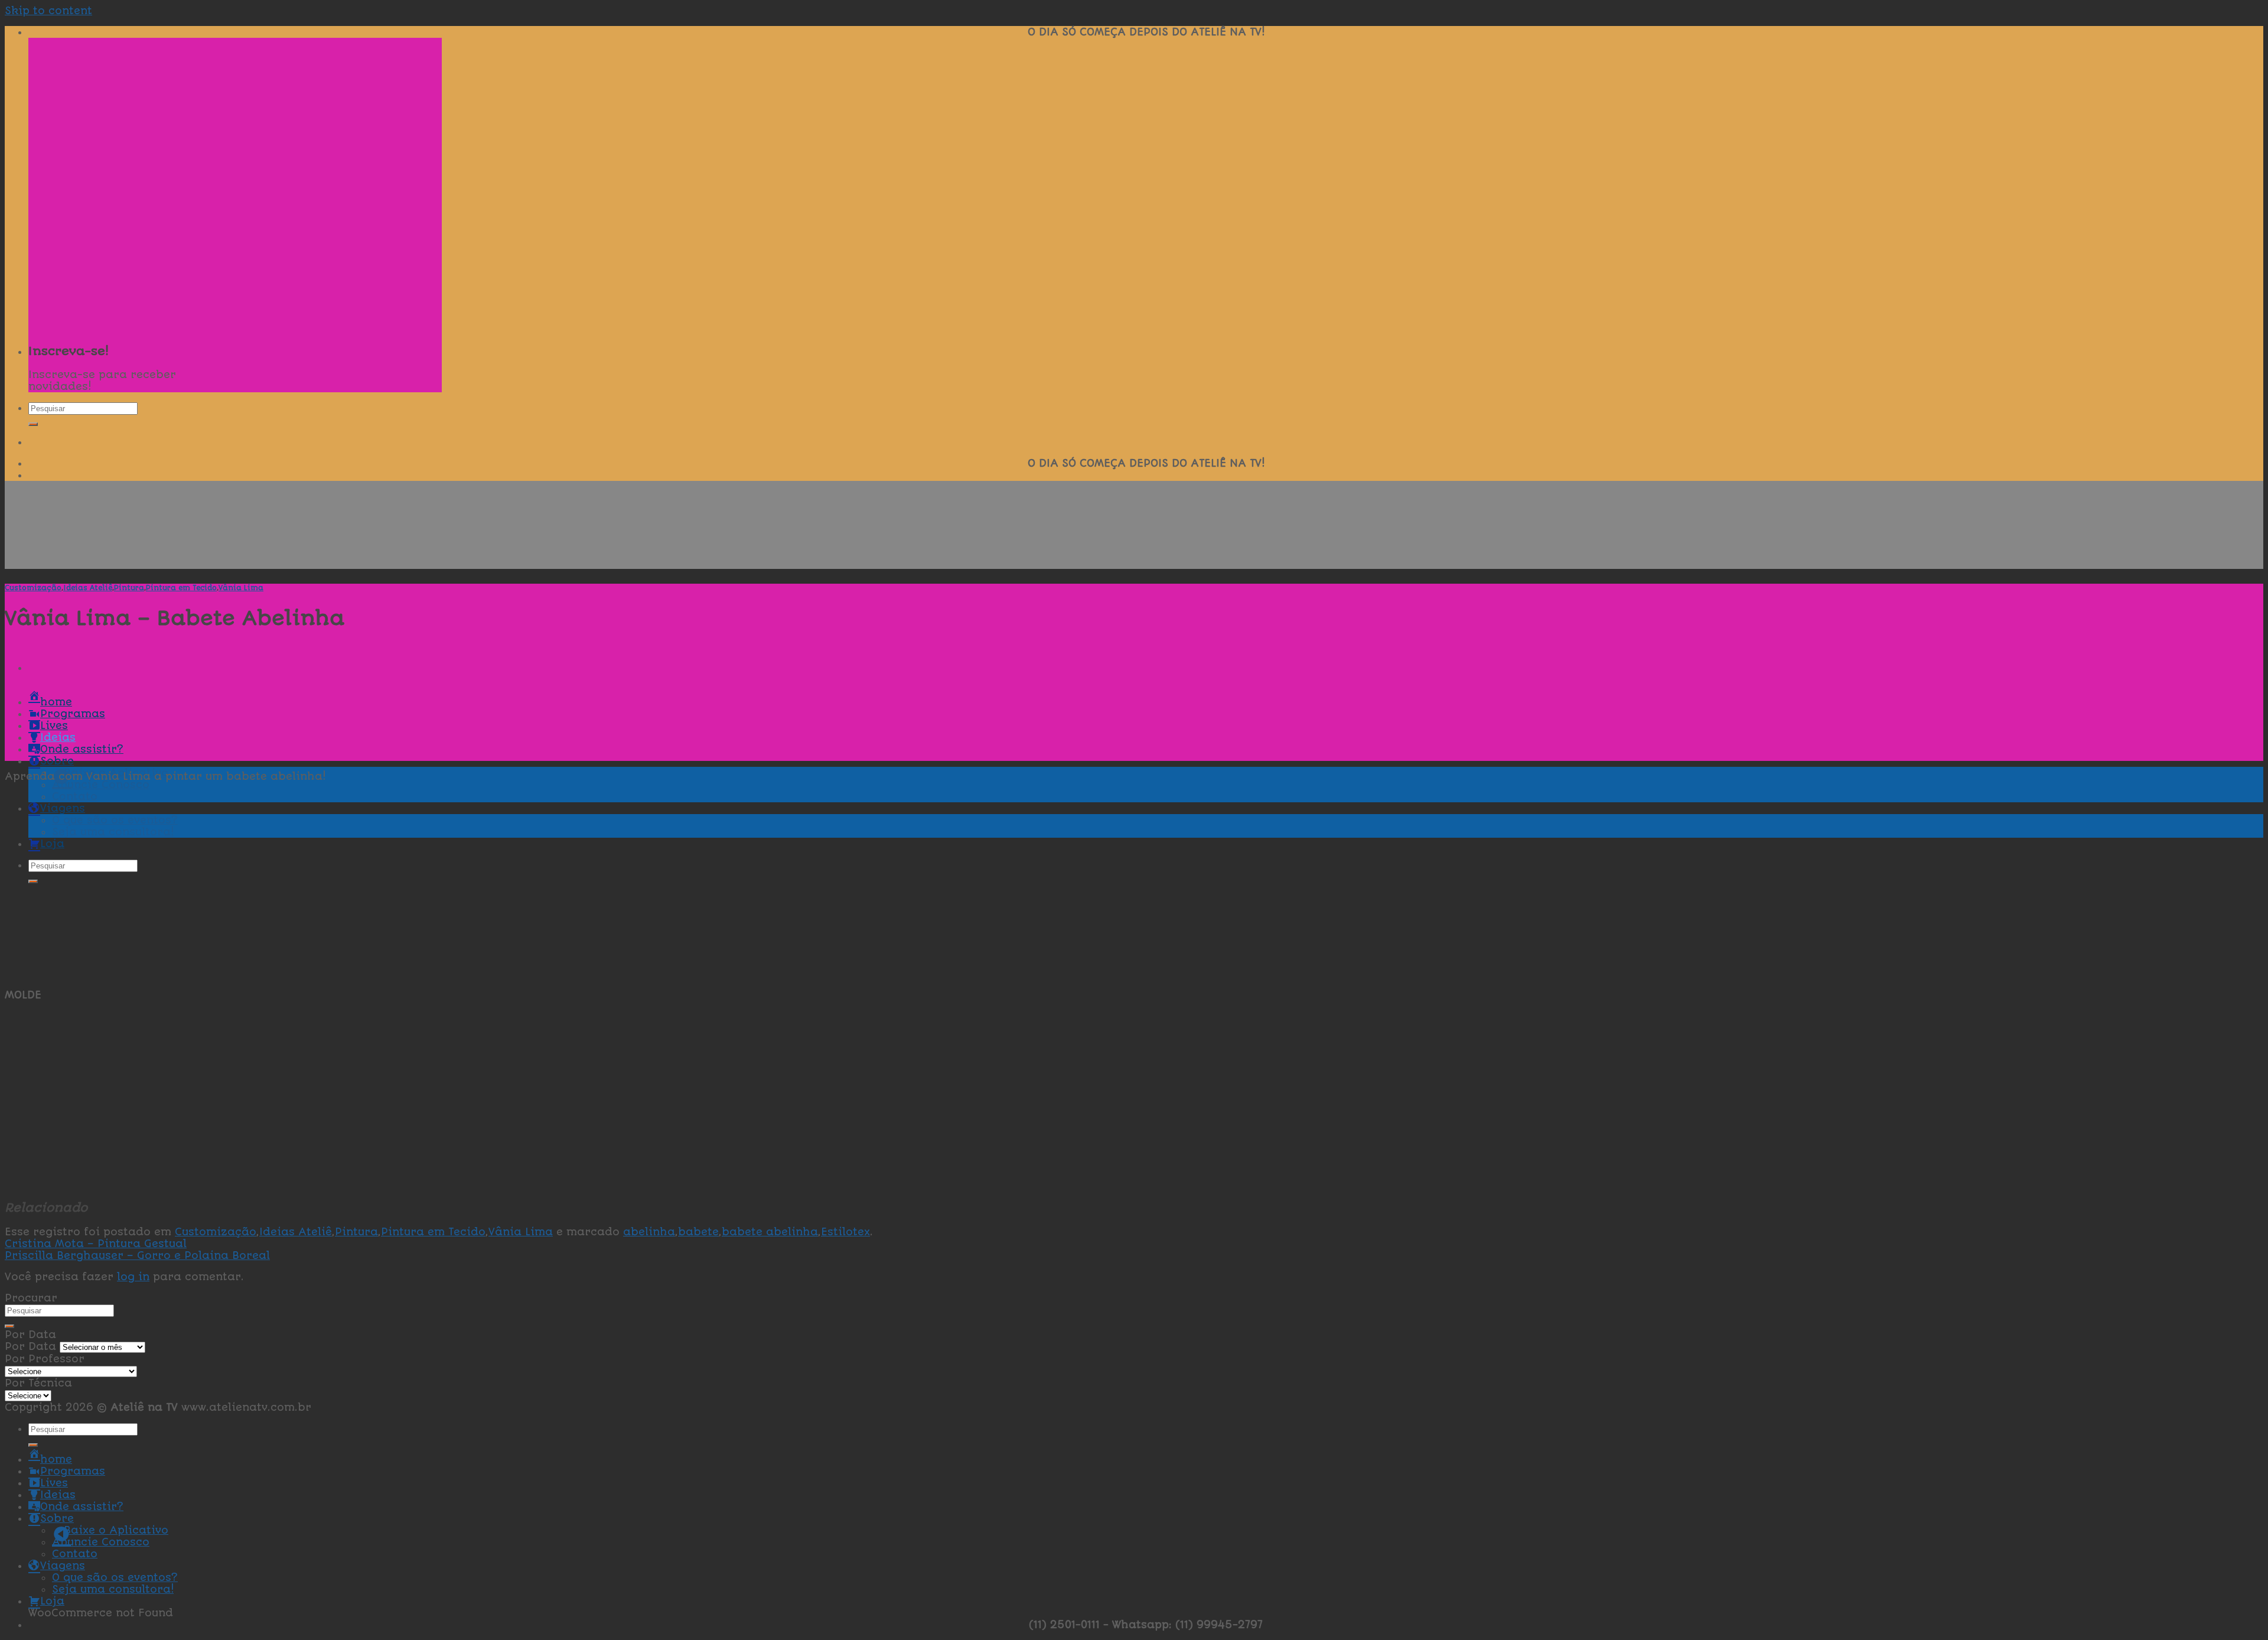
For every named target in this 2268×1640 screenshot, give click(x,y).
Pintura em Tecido (181, 588)
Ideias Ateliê (88, 588)
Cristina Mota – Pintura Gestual (96, 1244)
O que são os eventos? (115, 1577)
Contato (75, 1554)
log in (133, 1277)
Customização (33, 588)
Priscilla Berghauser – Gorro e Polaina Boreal (137, 1255)
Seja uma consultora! (113, 1589)
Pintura (129, 588)
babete (698, 1232)
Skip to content (48, 11)
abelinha (649, 1232)
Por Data (30, 1346)
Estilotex (845, 1232)
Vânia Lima (241, 588)
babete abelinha (770, 1232)
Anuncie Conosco (101, 785)
